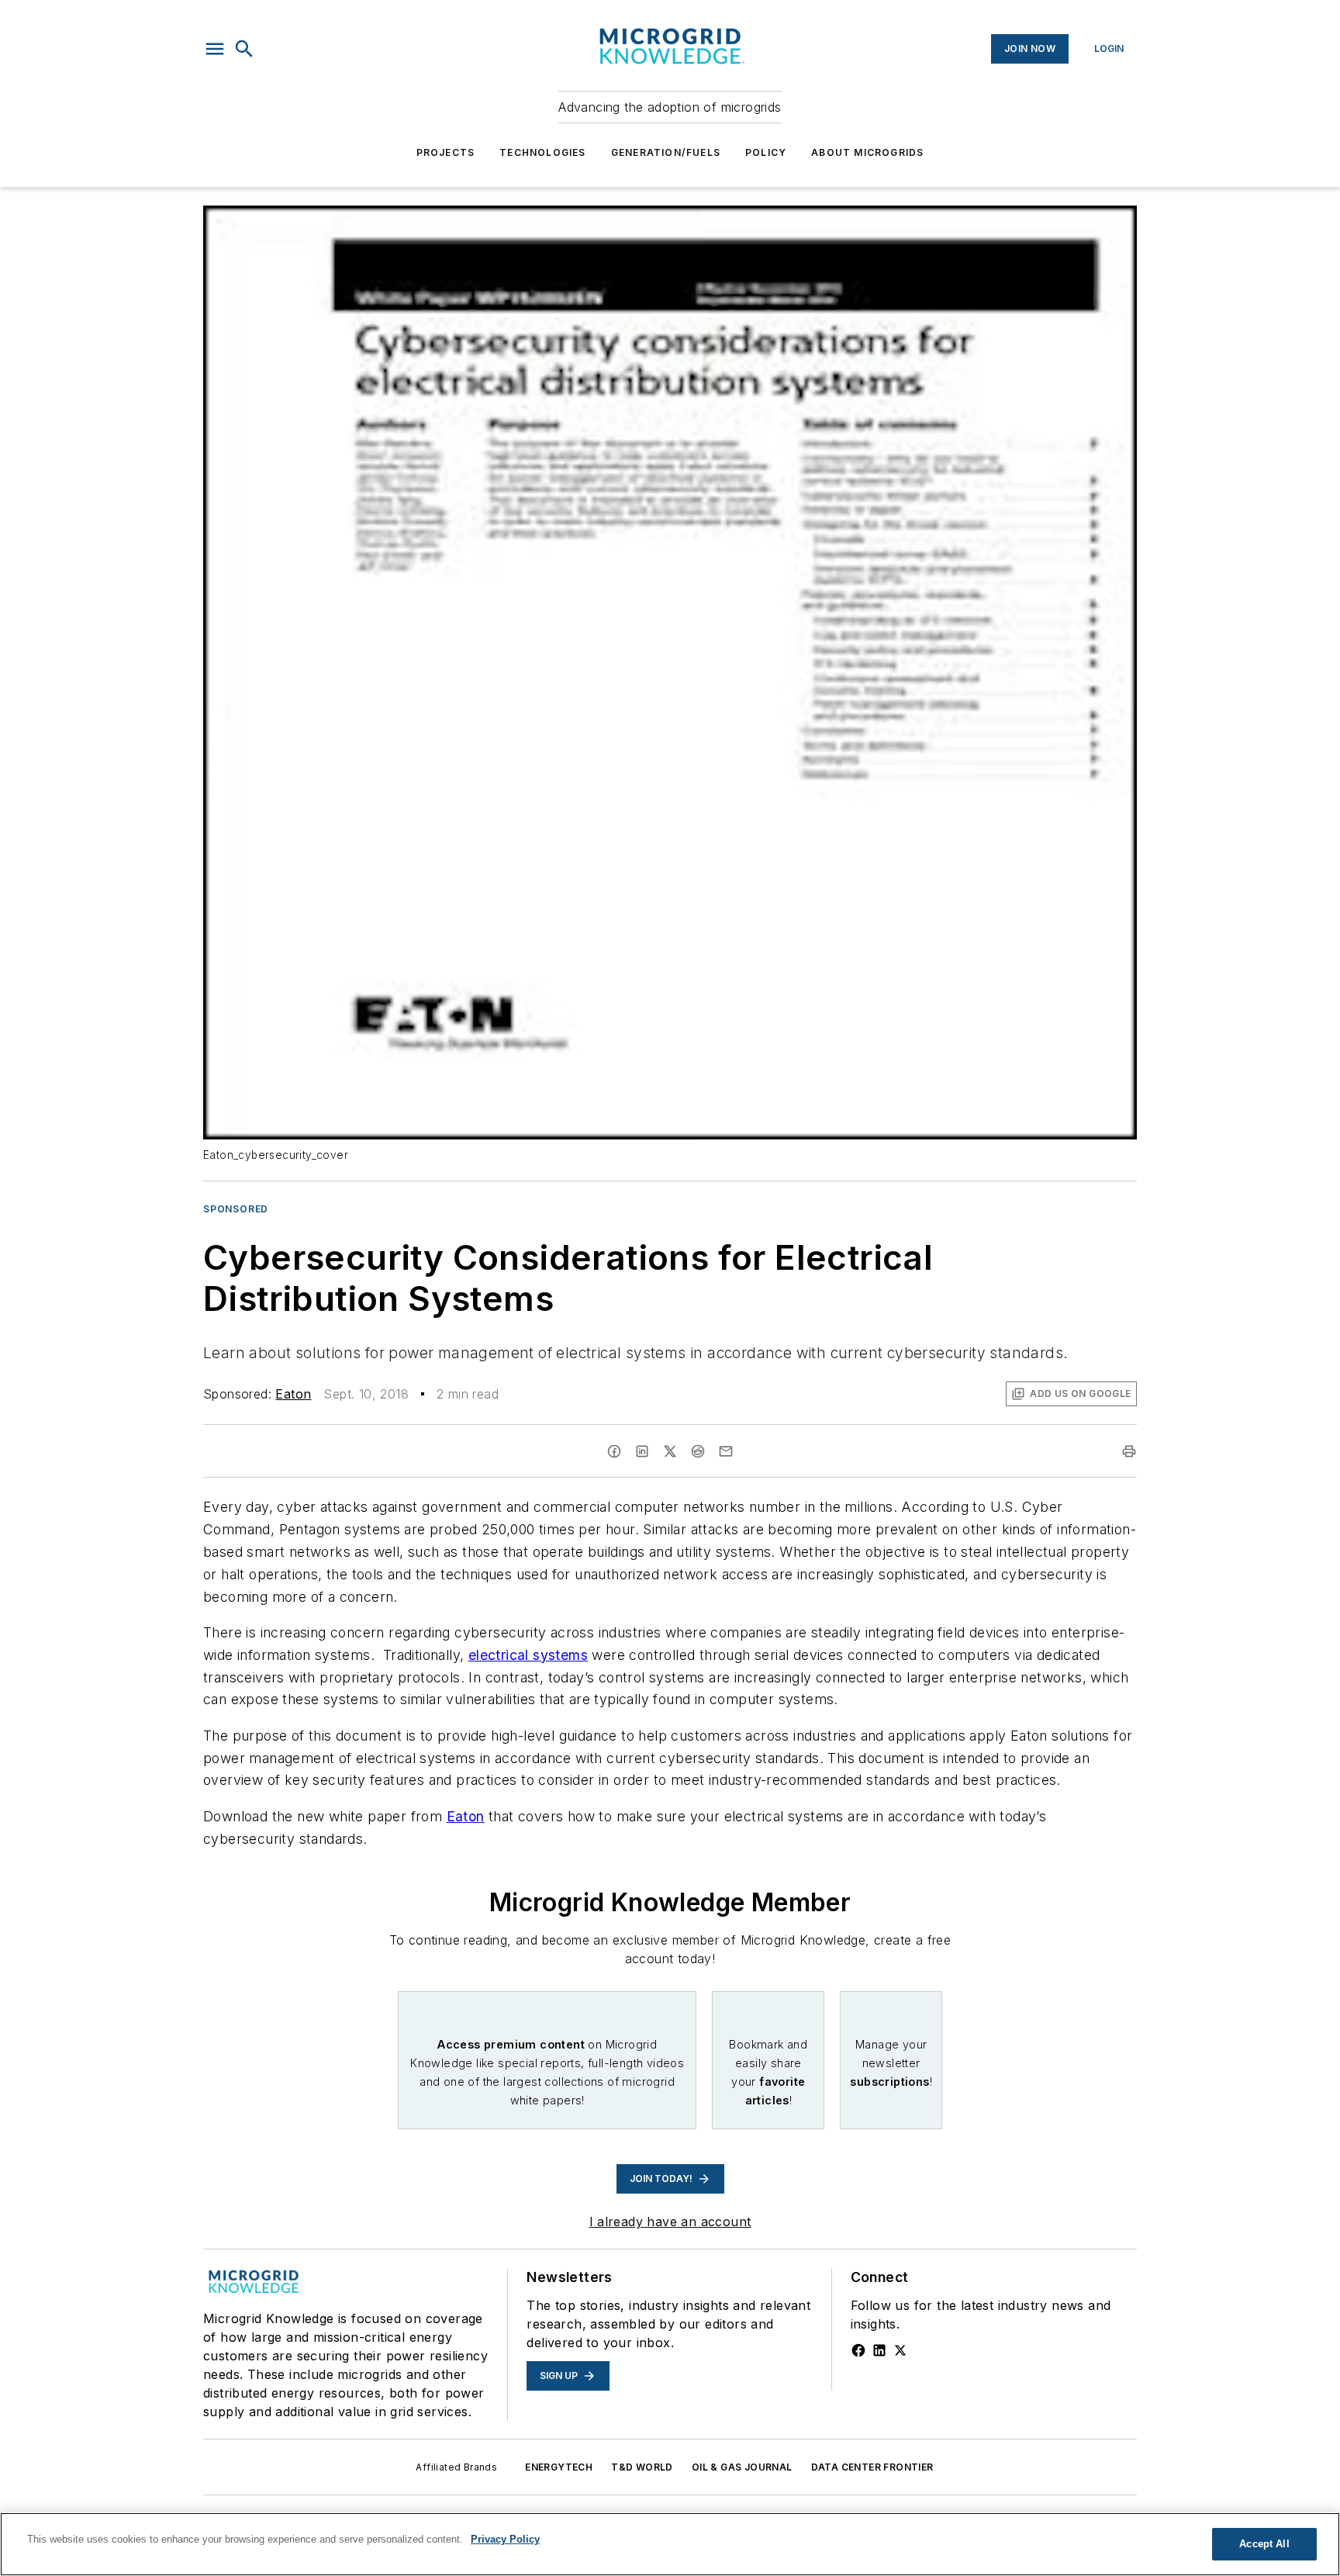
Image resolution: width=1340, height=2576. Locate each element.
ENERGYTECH (559, 2467)
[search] (244, 49)
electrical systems (528, 1655)
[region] (670, 2544)
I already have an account (670, 2222)
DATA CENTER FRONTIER (872, 2467)
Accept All (1264, 2544)
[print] (1129, 1451)
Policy (766, 152)
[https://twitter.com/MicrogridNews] (900, 2350)
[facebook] (614, 1451)
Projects (446, 152)
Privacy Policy (505, 2539)
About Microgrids (867, 152)
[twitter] (670, 1451)
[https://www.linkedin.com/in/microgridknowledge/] (879, 2350)
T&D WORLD (642, 2467)
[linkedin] (642, 1451)
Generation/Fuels (666, 152)
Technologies (542, 152)
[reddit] (698, 1451)
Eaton (293, 1394)
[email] (726, 1451)
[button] (215, 49)
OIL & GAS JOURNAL (742, 2467)
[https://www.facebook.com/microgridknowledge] (858, 2350)
